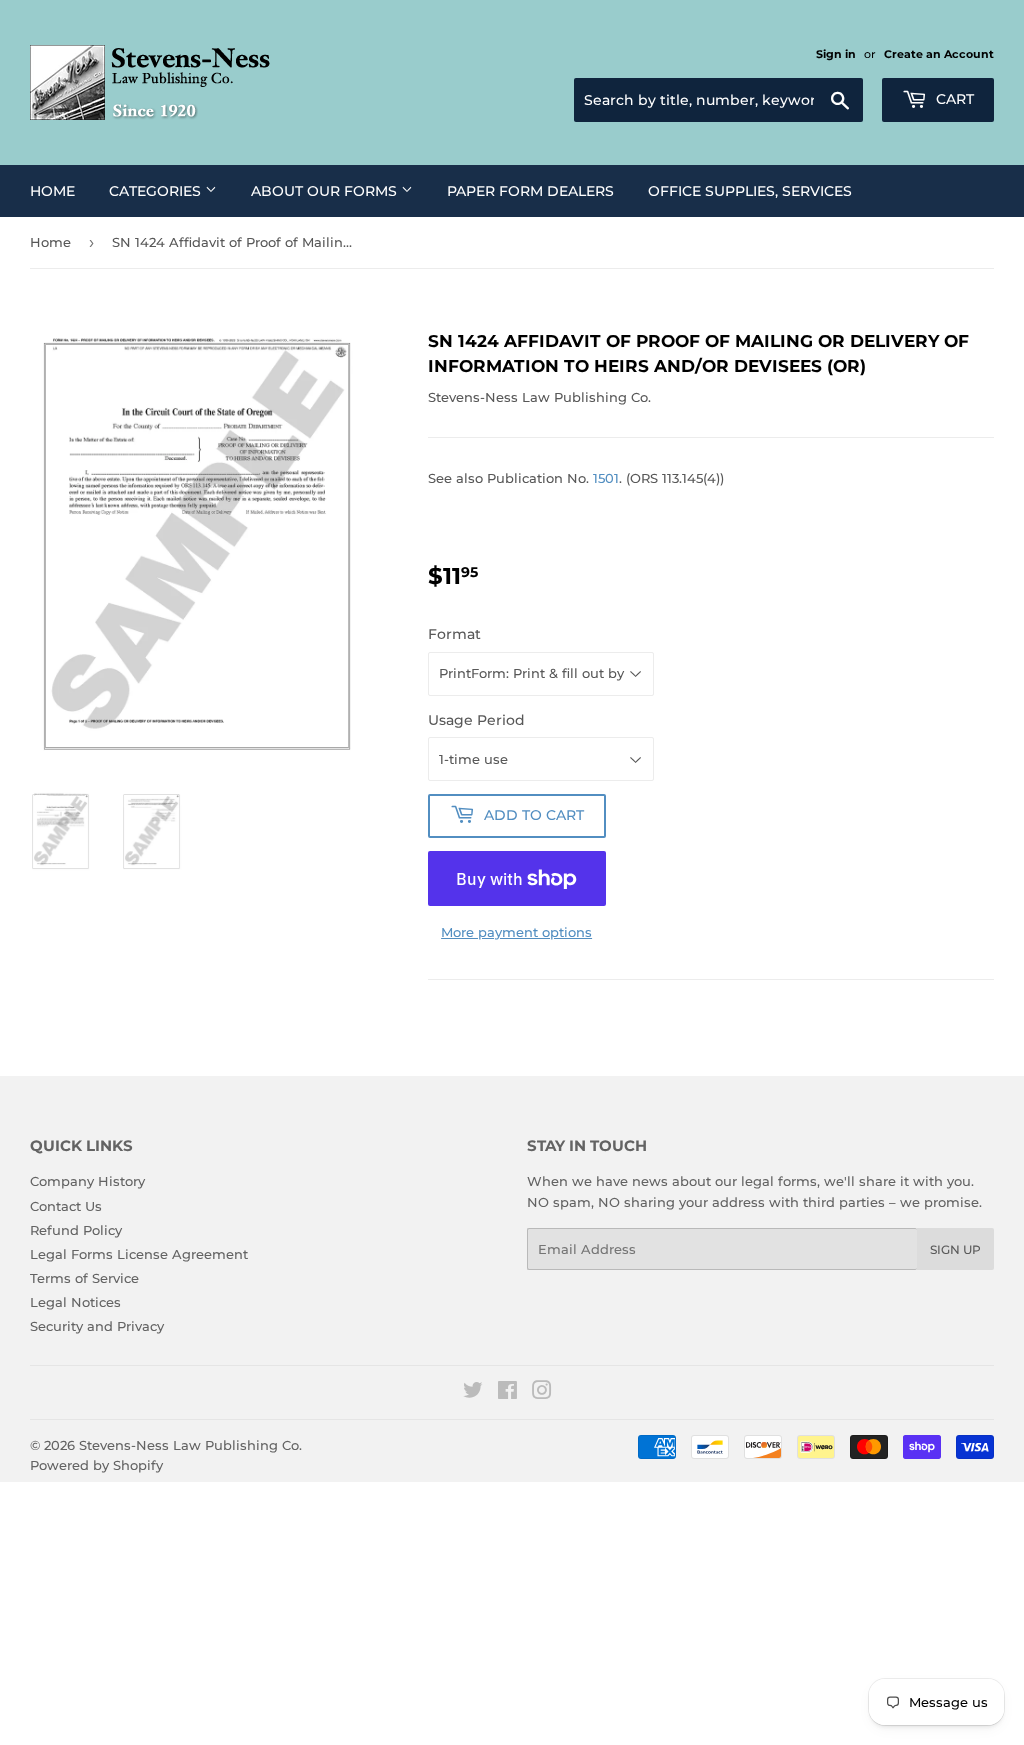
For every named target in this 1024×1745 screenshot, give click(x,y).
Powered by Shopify (96, 1465)
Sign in (836, 54)
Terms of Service (84, 1278)
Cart (953, 99)
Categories (157, 191)
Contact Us (66, 1206)
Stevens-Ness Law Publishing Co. (190, 1445)
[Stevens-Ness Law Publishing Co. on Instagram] (542, 1393)
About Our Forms (326, 191)
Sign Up (955, 1249)
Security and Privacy (97, 1326)
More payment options (516, 932)
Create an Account (939, 54)
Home (52, 191)
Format (454, 634)
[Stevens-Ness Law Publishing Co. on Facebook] (507, 1393)
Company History (87, 1181)
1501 (606, 478)
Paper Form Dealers (530, 191)
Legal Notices (75, 1302)
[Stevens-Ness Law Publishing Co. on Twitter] (473, 1393)
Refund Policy (76, 1230)
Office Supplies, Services (750, 191)
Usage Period (476, 720)
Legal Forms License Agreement (139, 1254)
